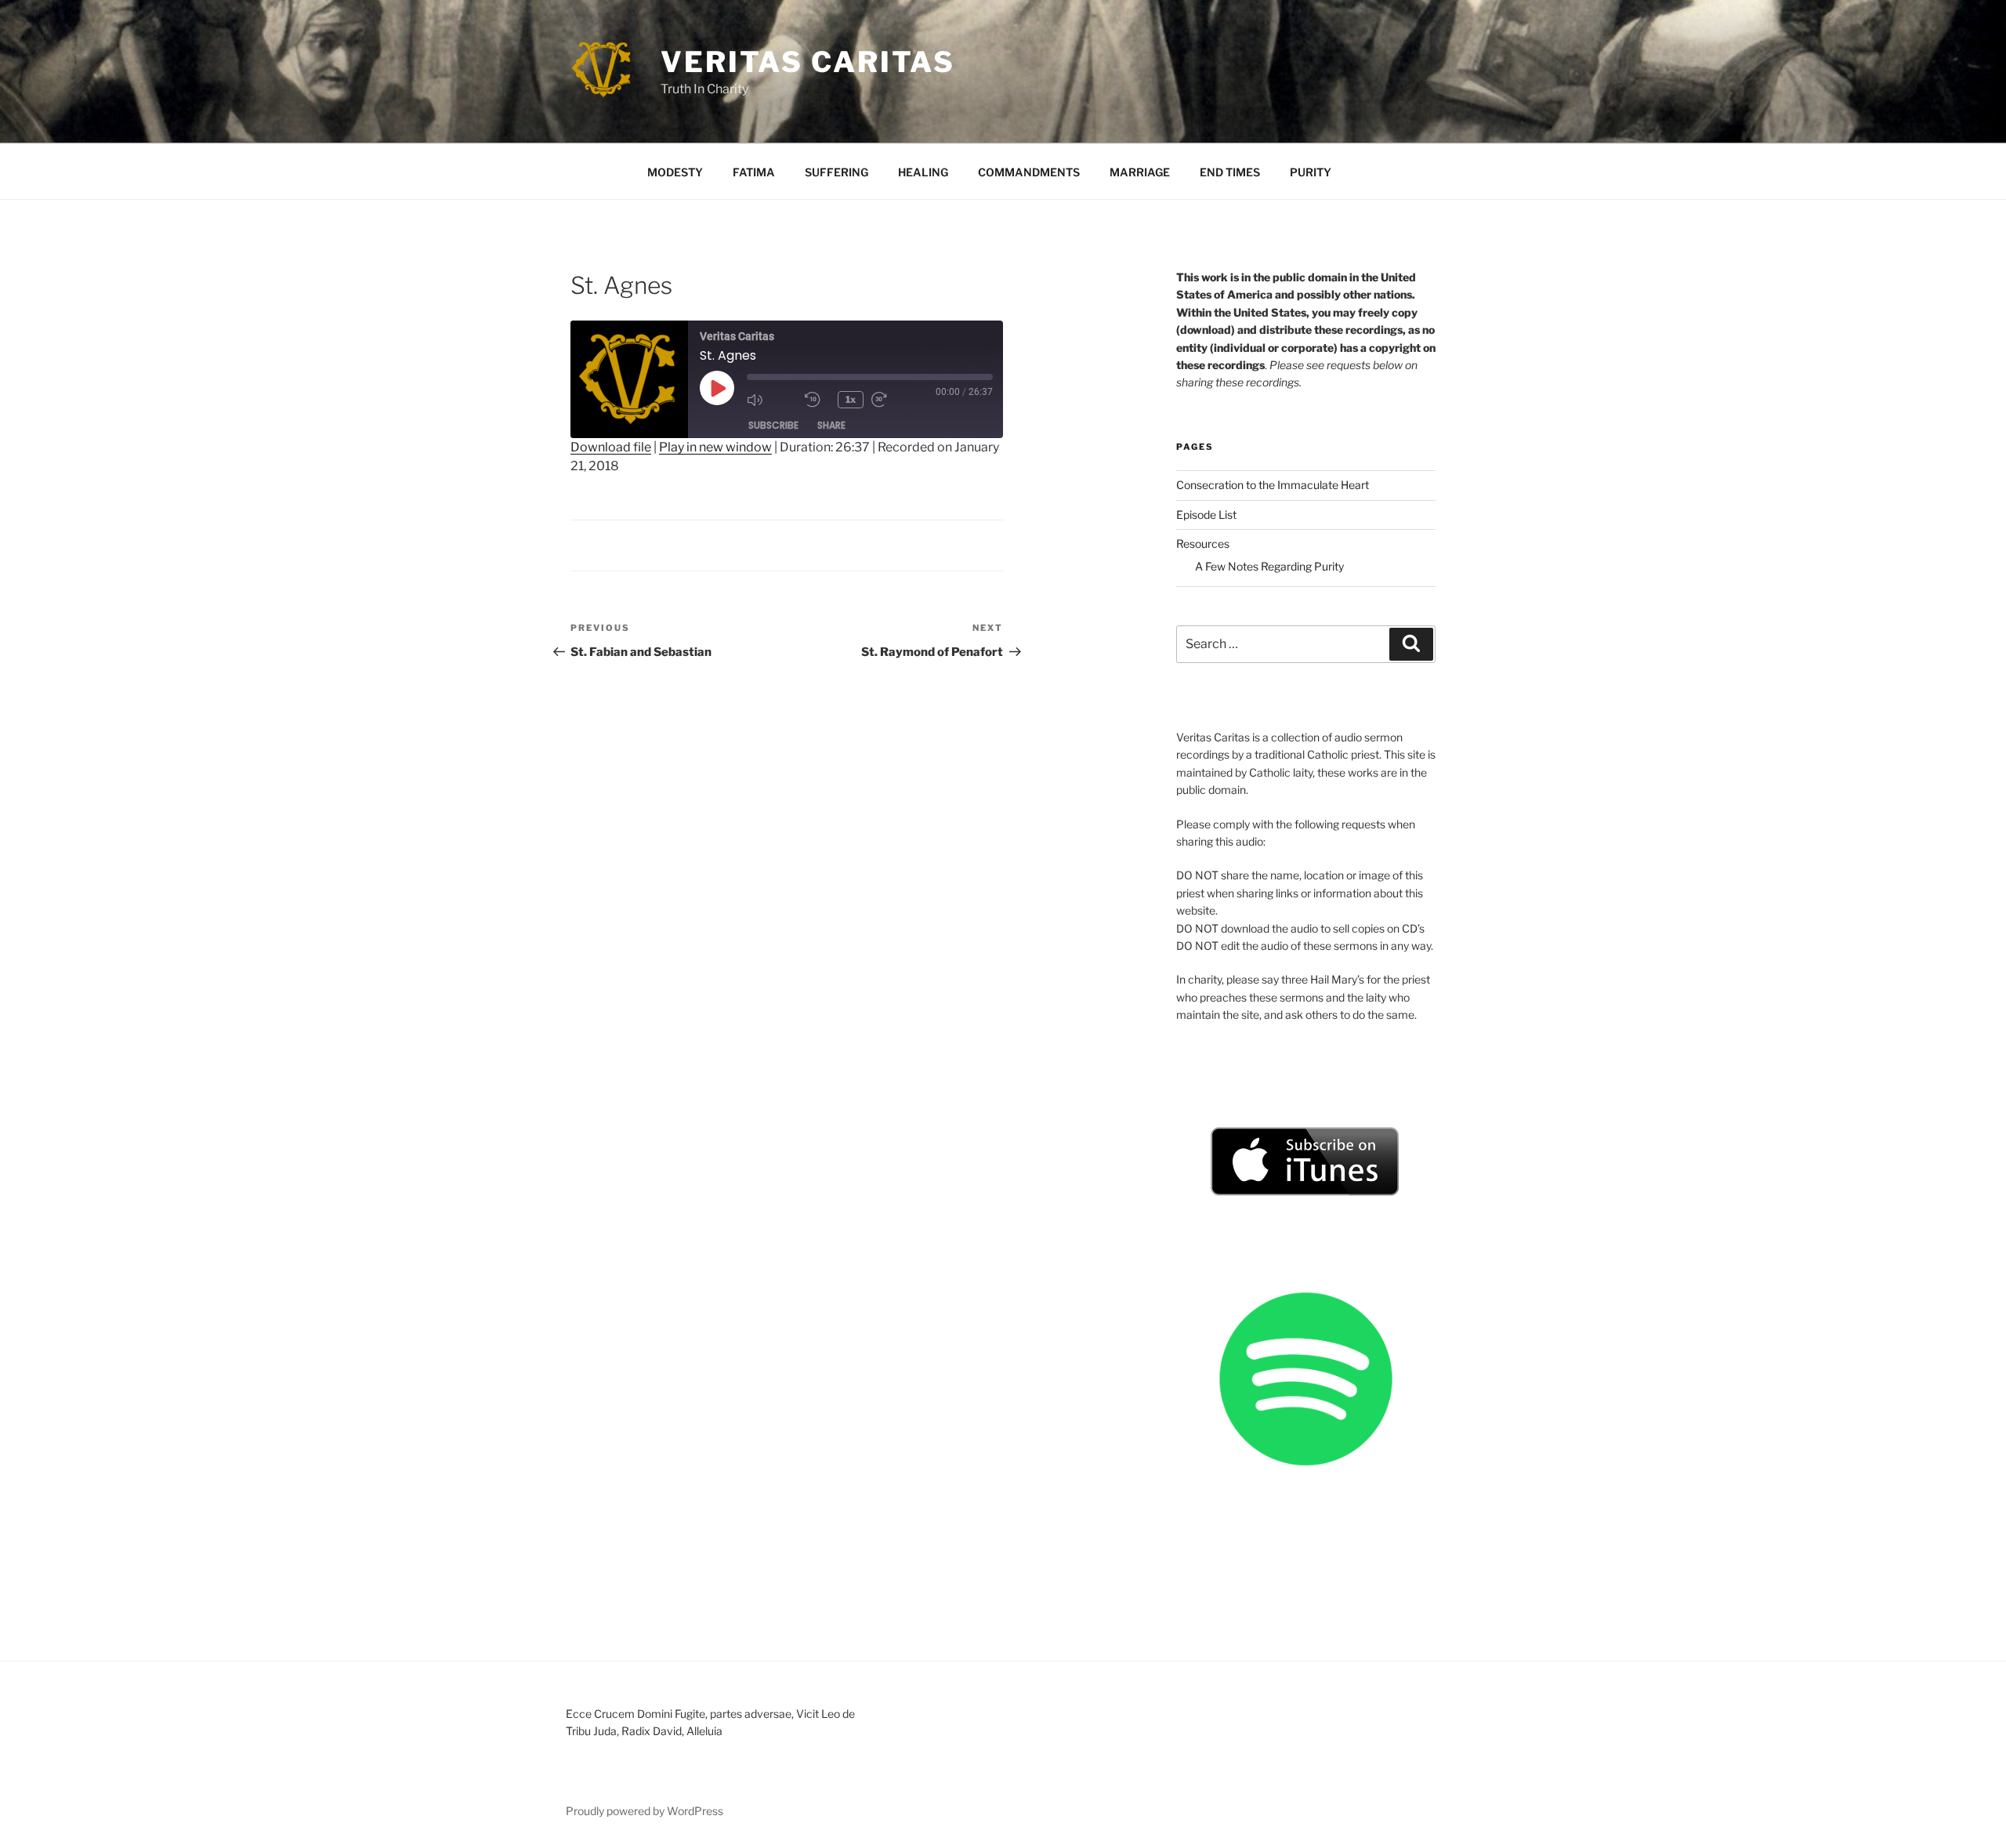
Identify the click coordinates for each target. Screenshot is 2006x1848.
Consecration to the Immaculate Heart (1273, 485)
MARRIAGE (1140, 172)
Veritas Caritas (808, 62)
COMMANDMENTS (1029, 172)
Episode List (1206, 515)
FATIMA (754, 172)
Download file (611, 447)
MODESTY (675, 172)
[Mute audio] (772, 400)
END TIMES (1230, 172)
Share (831, 425)
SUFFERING (836, 172)
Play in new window (715, 447)
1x (851, 399)
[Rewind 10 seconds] (817, 400)
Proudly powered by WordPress (645, 1811)
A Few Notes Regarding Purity (1269, 566)
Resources (1203, 544)
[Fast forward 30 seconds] (896, 400)
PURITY (1311, 172)
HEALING (923, 172)
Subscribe (773, 425)
